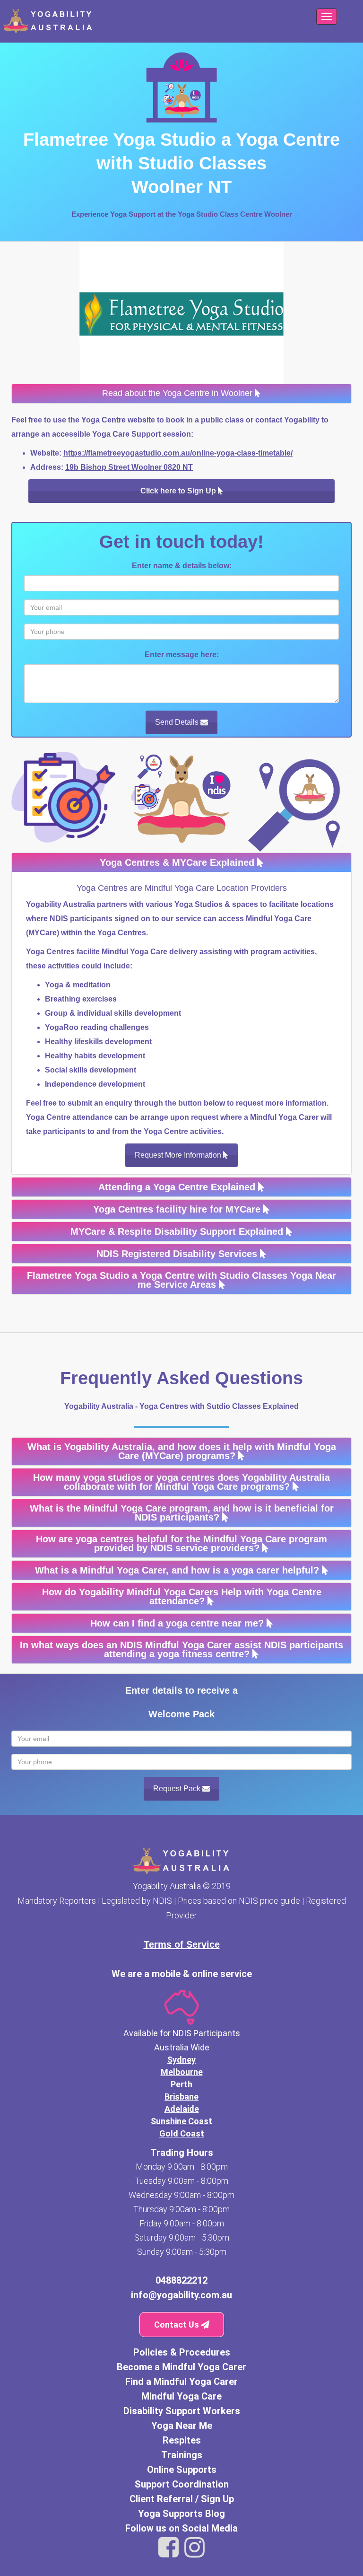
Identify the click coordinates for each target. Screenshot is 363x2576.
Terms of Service (182, 1944)
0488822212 (181, 2280)
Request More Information (179, 1155)
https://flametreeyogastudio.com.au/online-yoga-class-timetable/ (178, 453)
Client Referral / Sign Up (182, 2499)
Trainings (182, 2455)
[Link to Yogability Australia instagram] (194, 2548)
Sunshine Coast (181, 2121)
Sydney (181, 2060)
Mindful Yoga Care (181, 2396)
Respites (182, 2440)
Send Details (178, 722)
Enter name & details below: (182, 566)
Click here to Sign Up (179, 491)
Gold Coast (182, 2133)
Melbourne (182, 2072)
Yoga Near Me (182, 2426)
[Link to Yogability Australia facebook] (169, 2548)
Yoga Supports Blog (181, 2514)
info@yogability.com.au (181, 2295)
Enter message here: (182, 655)
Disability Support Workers (182, 2411)
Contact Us (177, 2325)
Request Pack (178, 1789)
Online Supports (182, 2470)
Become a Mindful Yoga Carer (181, 2367)
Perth (181, 2084)
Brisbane (181, 2097)
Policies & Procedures (182, 2352)
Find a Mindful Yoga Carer (181, 2382)
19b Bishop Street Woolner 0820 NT (129, 467)
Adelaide (182, 2109)
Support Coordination (182, 2484)
